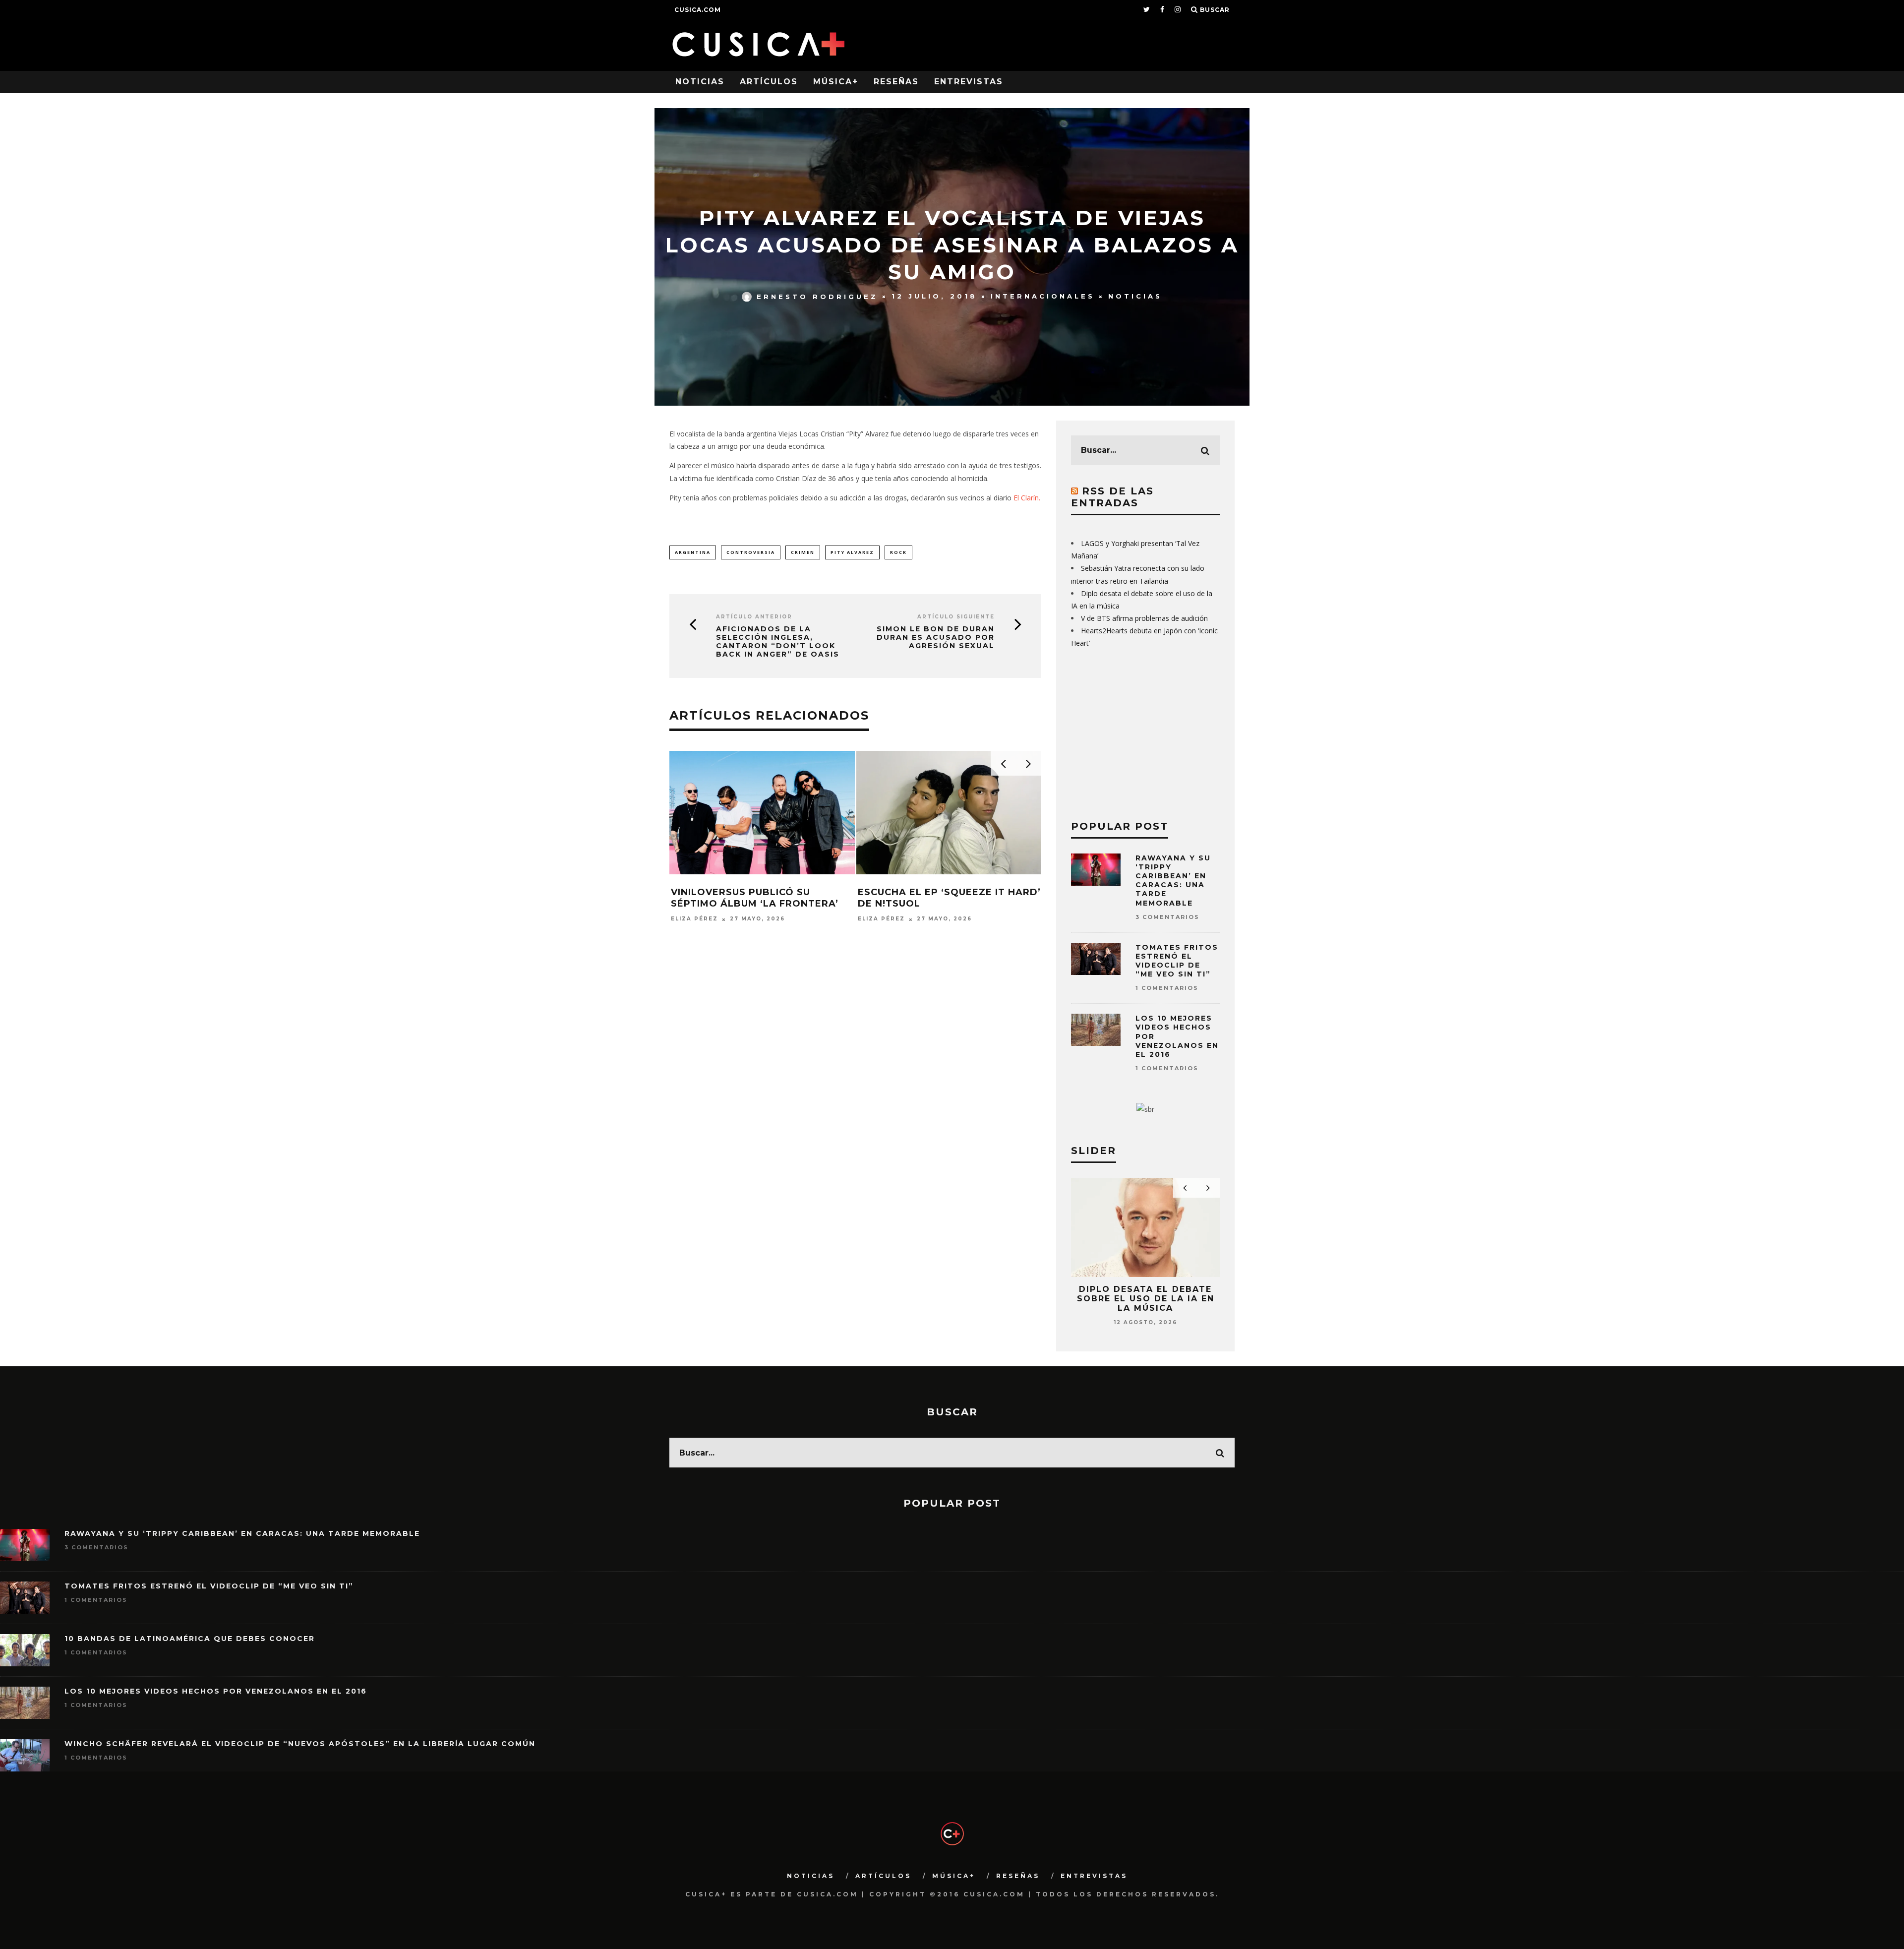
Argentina (693, 552)
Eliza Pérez (694, 919)
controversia (751, 552)
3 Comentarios (1167, 917)
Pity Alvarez (852, 552)
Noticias (700, 82)
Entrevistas (969, 82)
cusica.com (698, 10)
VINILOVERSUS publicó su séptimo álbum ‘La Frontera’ (755, 898)
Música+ (836, 82)
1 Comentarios (1167, 988)
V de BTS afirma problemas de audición (1144, 618)
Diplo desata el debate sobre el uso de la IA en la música (1146, 1299)
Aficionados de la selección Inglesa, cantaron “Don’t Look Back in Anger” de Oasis (778, 641)
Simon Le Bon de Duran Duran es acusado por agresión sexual (936, 637)
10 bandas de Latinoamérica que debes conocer (190, 1639)
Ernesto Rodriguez (817, 296)
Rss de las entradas (1112, 497)
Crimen (803, 552)
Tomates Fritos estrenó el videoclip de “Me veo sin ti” (1177, 961)
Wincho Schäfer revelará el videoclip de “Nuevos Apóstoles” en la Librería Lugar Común (300, 1744)
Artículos (769, 82)
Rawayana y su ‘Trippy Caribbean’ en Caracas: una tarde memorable (1173, 881)
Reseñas (896, 82)
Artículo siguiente (956, 617)
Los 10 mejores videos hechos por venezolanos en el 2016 (216, 1691)
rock (898, 552)
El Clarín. (1027, 498)
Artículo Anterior (754, 617)
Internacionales (1043, 296)
